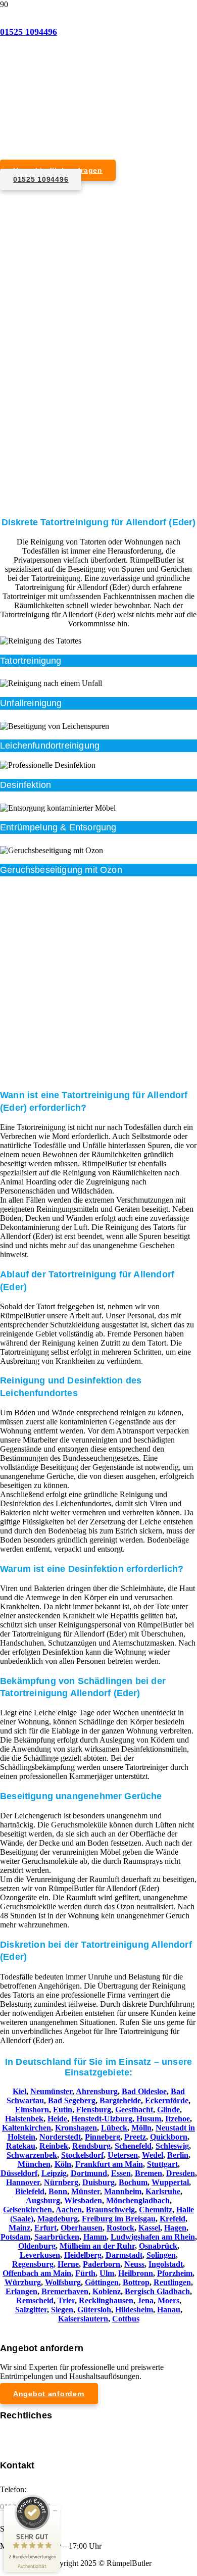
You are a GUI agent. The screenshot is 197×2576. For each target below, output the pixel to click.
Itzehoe (178, 2119)
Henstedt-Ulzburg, (104, 2119)
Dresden (181, 2173)
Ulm (107, 2273)
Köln (63, 2164)
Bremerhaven (65, 2291)
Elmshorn (32, 2110)
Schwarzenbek (32, 2155)
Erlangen (21, 2291)
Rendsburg (91, 2146)
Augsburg (43, 2200)
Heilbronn (136, 2273)
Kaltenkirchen (27, 2128)
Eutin (63, 2110)
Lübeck (114, 2128)
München (34, 2164)
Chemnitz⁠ (156, 2210)
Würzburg (23, 2282)
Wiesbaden (83, 2200)
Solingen (161, 2255)
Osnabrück (158, 2246)
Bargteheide (120, 2100)
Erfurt (45, 2228)
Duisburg (98, 2182)
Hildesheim (134, 2310)
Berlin (178, 2155)
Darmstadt (124, 2255)
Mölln (141, 2128)
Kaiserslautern (83, 2319)
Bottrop (136, 2282)
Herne (68, 2264)
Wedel (153, 2155)
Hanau (169, 2310)
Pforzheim (175, 2273)
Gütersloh (94, 2310)
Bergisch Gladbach (157, 2291)
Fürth (85, 2273)
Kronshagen (76, 2128)
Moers (168, 2300)
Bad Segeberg (72, 2100)
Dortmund (89, 2173)
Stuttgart (162, 2164)
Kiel (19, 2091)
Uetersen (123, 2155)
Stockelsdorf (82, 2155)
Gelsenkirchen (28, 2210)
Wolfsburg (63, 2282)
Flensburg (94, 2110)
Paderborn (102, 2264)
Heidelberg (83, 2255)
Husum (149, 2119)
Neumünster (51, 2091)
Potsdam (15, 2237)
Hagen (175, 2228)
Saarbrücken (57, 2237)
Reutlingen (172, 2282)
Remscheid (35, 2300)
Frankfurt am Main (109, 2164)
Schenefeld (133, 2146)
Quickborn (169, 2137)
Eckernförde (167, 2100)
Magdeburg (58, 2219)
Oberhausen (82, 2228)
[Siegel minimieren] (55, 2511)
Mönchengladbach (138, 2200)
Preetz (135, 2137)
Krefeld (173, 2219)
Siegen (62, 2310)
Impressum (17, 2434)
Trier (66, 2300)
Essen (121, 2173)
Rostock (120, 2228)
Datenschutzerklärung (35, 2443)
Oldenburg (37, 2246)
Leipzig (54, 2173)
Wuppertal (170, 2182)
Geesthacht (134, 2110)
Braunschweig (110, 2210)
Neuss (134, 2264)
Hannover (23, 2182)
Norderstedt (60, 2137)
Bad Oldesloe (144, 2091)
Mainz (19, 2228)
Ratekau (21, 2146)
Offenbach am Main (37, 2273)
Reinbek (54, 2146)
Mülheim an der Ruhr (97, 2246)
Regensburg (33, 2264)
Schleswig (172, 2146)
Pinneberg (103, 2137)
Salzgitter (31, 2310)
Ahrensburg (97, 2091)
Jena (145, 2300)
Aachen (69, 2210)
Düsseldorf (19, 2173)
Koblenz (107, 2291)
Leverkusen (40, 2255)
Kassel (149, 2228)
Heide (57, 2119)
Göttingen (102, 2282)
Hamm (95, 2237)
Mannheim (123, 2191)
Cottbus (126, 2319)
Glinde (168, 2110)
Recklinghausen (106, 2300)
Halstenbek (24, 2119)
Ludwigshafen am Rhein (153, 2237)
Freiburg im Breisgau (119, 2219)
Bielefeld (30, 2191)
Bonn (58, 2191)
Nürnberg (61, 2182)
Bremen (149, 2173)
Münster (86, 2191)
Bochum (133, 2182)
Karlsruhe (163, 2191)
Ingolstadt (166, 2264)
